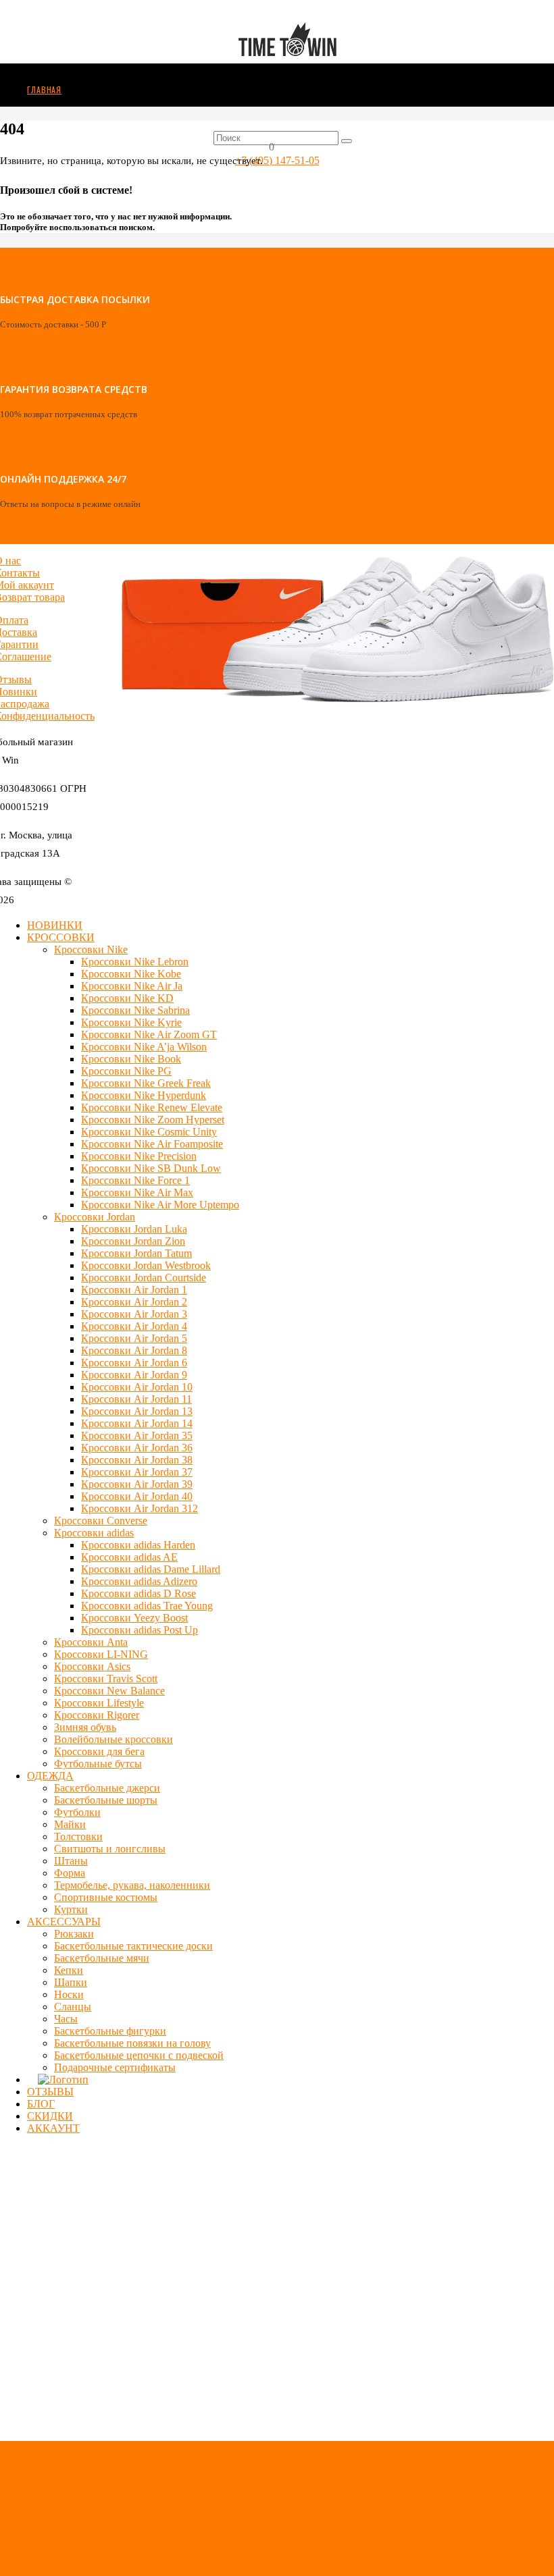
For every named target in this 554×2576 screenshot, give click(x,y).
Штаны (71, 1861)
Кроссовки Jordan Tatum (136, 1253)
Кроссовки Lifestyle (99, 1703)
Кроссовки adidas (94, 1533)
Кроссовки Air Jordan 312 (140, 1508)
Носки (69, 1994)
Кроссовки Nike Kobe (131, 974)
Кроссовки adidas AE (129, 1557)
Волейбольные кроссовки (114, 1739)
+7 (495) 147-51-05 (277, 160)
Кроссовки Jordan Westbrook (146, 1265)
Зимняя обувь (85, 1727)
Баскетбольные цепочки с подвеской (139, 2055)
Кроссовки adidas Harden (138, 1545)
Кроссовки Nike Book (131, 1059)
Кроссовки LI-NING (101, 1654)
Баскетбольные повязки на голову (132, 2043)
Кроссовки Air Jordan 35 (137, 1435)
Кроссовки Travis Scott (106, 1679)
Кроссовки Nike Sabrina (135, 1010)
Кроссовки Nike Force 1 (135, 1180)
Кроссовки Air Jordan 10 (137, 1387)
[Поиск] (347, 141)
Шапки (71, 1982)
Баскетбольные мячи (102, 1958)
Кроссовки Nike (91, 949)
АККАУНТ (53, 2128)
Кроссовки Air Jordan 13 (137, 1411)
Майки (70, 1824)
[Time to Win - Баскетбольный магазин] (287, 93)
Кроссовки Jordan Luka (134, 1229)
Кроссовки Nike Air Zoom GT (149, 1035)
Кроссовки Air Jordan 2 (134, 1302)
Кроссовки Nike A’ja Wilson (144, 1047)
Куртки (71, 1909)
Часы (66, 2019)
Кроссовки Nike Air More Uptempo (160, 1205)
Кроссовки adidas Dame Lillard (151, 1569)
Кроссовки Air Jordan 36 (137, 1448)
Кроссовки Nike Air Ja (132, 986)
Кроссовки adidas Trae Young (147, 1606)
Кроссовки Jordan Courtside (144, 1278)
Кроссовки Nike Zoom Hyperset (153, 1120)
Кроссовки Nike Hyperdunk (144, 1095)
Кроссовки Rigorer (97, 1715)
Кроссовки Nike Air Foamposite (152, 1144)
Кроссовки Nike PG (126, 1071)
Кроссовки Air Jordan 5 (134, 1338)
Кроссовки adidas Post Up (140, 1630)
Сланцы (73, 2007)
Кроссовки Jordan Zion (133, 1241)
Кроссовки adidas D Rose (138, 1593)
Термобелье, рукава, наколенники (132, 1885)
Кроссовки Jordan (95, 1217)
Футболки (77, 1812)
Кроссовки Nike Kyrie (131, 1022)
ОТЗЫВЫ (50, 2092)
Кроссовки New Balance (109, 1691)
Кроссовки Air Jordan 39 (137, 1484)
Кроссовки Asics (92, 1666)
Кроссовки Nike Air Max (137, 1192)
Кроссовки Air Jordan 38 (137, 1460)
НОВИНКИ (55, 925)
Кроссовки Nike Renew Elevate (152, 1107)
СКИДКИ (50, 2116)
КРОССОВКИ (61, 937)
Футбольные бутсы (98, 1764)
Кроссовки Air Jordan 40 (137, 1496)
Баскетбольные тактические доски (133, 1946)
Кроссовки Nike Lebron (135, 962)
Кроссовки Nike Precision (139, 1156)
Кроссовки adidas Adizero (139, 1581)
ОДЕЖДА (50, 1776)
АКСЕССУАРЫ (64, 1922)
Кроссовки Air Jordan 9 (134, 1375)
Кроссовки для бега (99, 1751)
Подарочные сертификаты (115, 2067)
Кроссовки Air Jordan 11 (136, 1399)
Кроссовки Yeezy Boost (134, 1618)
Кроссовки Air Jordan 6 (134, 1363)
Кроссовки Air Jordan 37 (137, 1472)
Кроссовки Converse (101, 1521)
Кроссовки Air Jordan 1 (134, 1290)
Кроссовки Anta (91, 1642)
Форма (70, 1873)
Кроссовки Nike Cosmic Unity (149, 1132)
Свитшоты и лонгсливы (110, 1849)
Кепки (69, 1970)
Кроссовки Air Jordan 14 (137, 1423)
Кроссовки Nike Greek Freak (146, 1083)
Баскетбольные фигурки (110, 2031)
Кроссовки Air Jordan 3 (134, 1314)
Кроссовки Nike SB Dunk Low (151, 1168)
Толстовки (78, 1836)
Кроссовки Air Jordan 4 (134, 1326)
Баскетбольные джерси (107, 1788)
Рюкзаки (74, 1934)
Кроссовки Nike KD (127, 998)
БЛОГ (41, 2104)
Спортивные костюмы (106, 1897)
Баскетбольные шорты (106, 1800)
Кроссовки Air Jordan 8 (134, 1350)
